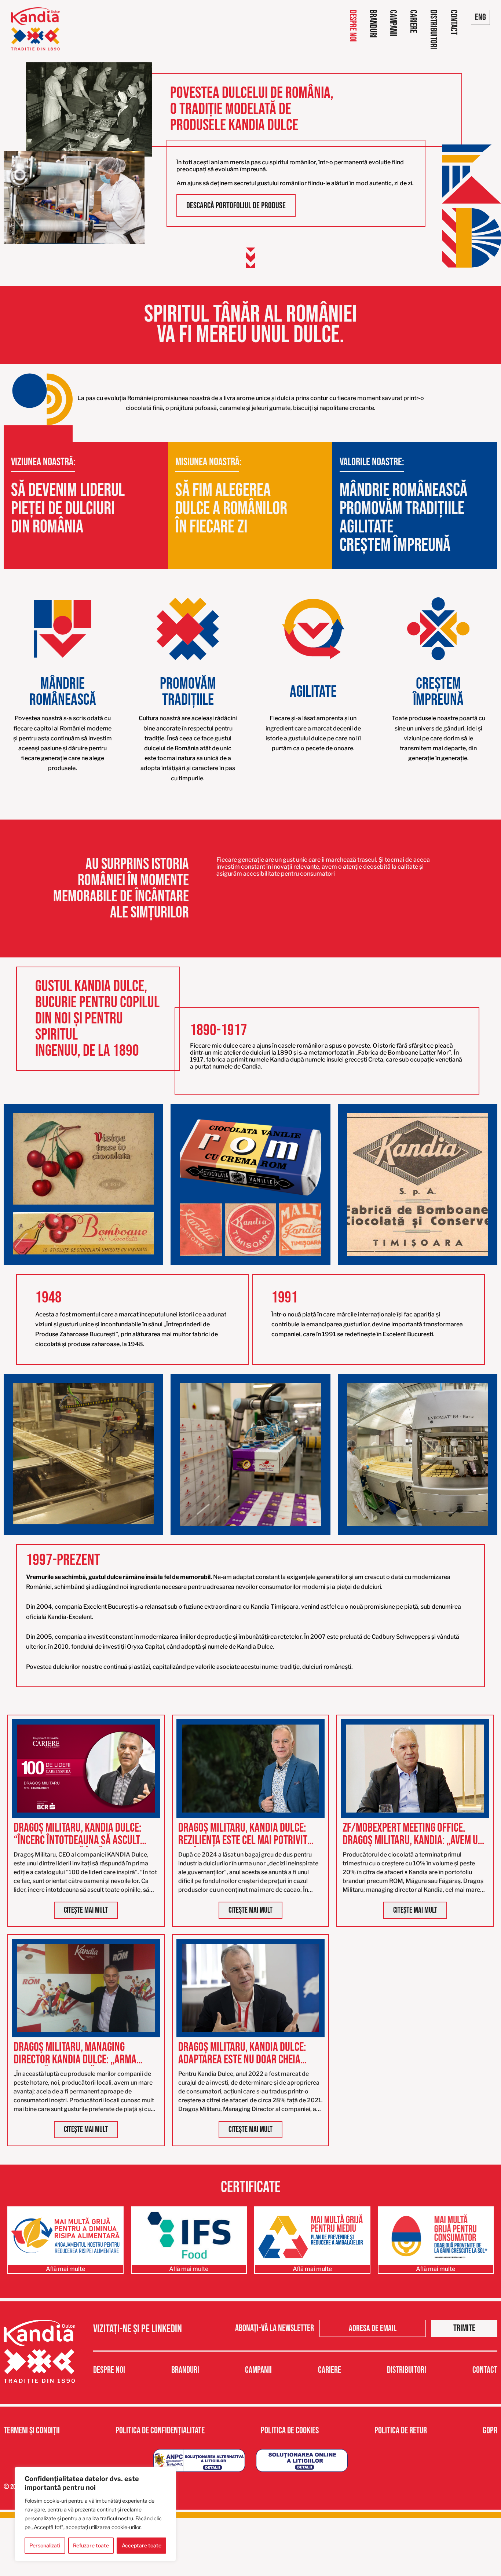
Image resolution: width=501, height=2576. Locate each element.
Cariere (413, 21)
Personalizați (45, 2545)
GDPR (490, 2431)
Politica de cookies (290, 2431)
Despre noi (353, 26)
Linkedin (167, 2329)
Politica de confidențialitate (160, 2431)
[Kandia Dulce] (35, 29)
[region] (95, 2514)
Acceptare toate (142, 2545)
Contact (454, 22)
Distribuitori (433, 30)
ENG (480, 17)
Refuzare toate (91, 2545)
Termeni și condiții (32, 2431)
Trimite (464, 2328)
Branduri (373, 24)
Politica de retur (401, 2431)
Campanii (393, 23)
